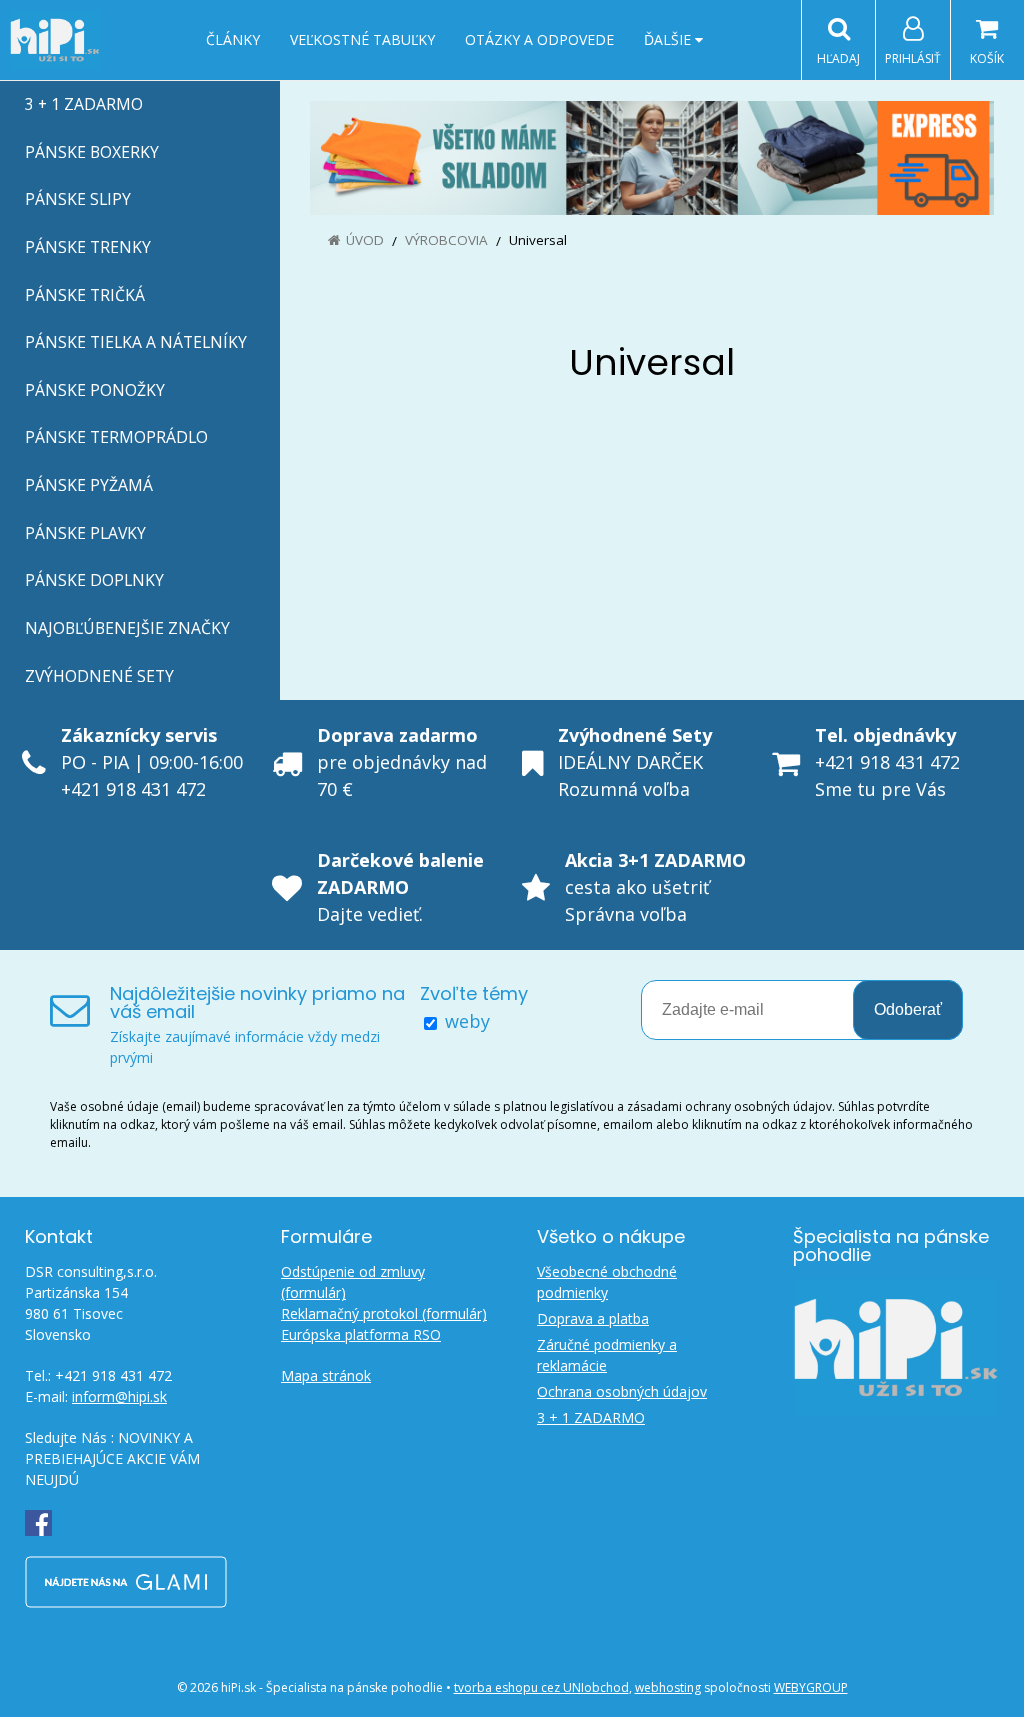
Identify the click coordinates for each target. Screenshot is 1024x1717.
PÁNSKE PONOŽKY (95, 390)
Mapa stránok (326, 1375)
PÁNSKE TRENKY (88, 247)
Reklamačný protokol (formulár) (384, 1313)
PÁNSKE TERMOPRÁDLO (116, 437)
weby (467, 1021)
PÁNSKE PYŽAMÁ (89, 485)
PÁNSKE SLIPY (78, 199)
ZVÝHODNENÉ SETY (99, 676)
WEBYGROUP (811, 1687)
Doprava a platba (593, 1318)
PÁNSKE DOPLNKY (94, 580)
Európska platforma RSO (361, 1334)
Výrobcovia (446, 240)
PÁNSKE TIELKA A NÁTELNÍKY (136, 342)
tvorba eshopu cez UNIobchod (541, 1687)
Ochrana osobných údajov (622, 1391)
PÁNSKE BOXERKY (92, 152)
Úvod (365, 240)
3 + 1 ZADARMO (84, 104)
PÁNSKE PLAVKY (85, 533)
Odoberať (908, 1009)
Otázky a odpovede (539, 39)
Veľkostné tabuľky (362, 39)
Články (233, 39)
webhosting (668, 1687)
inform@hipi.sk (119, 1396)
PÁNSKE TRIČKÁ (85, 295)
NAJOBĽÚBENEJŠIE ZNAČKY (127, 628)
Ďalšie (669, 39)
